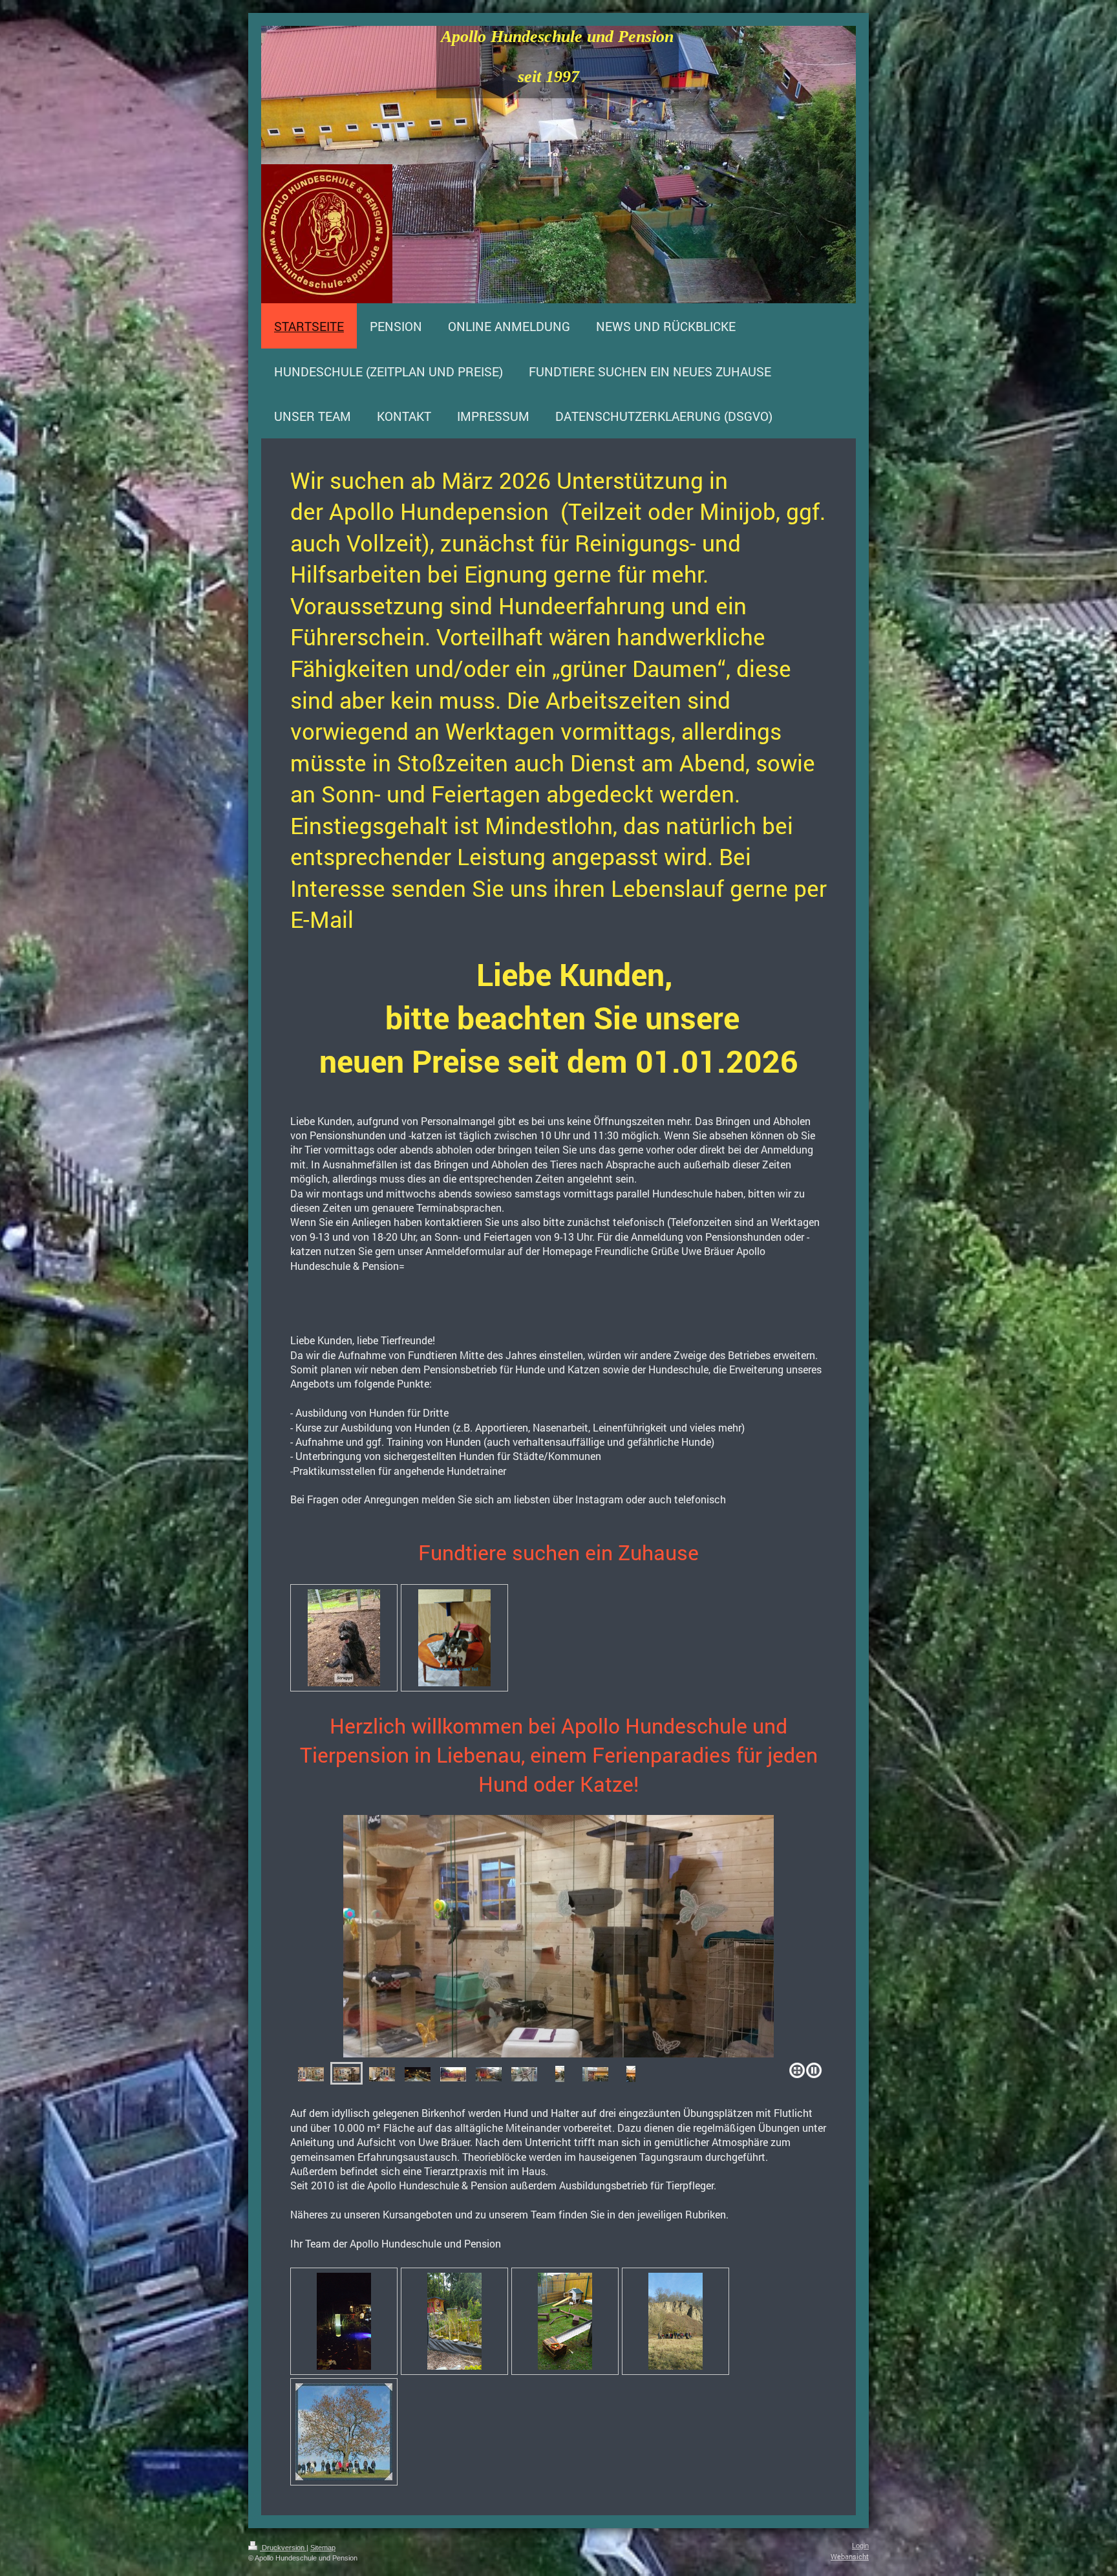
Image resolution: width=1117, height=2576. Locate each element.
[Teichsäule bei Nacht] (344, 2321)
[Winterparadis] (418, 2074)
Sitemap (323, 2548)
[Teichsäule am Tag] (454, 2321)
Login (860, 2546)
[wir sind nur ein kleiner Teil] (454, 1638)
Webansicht (850, 2556)
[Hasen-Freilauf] (565, 2321)
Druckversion (283, 2548)
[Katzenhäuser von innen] (558, 1936)
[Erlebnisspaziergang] (676, 2321)
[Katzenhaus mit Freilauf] (453, 2074)
